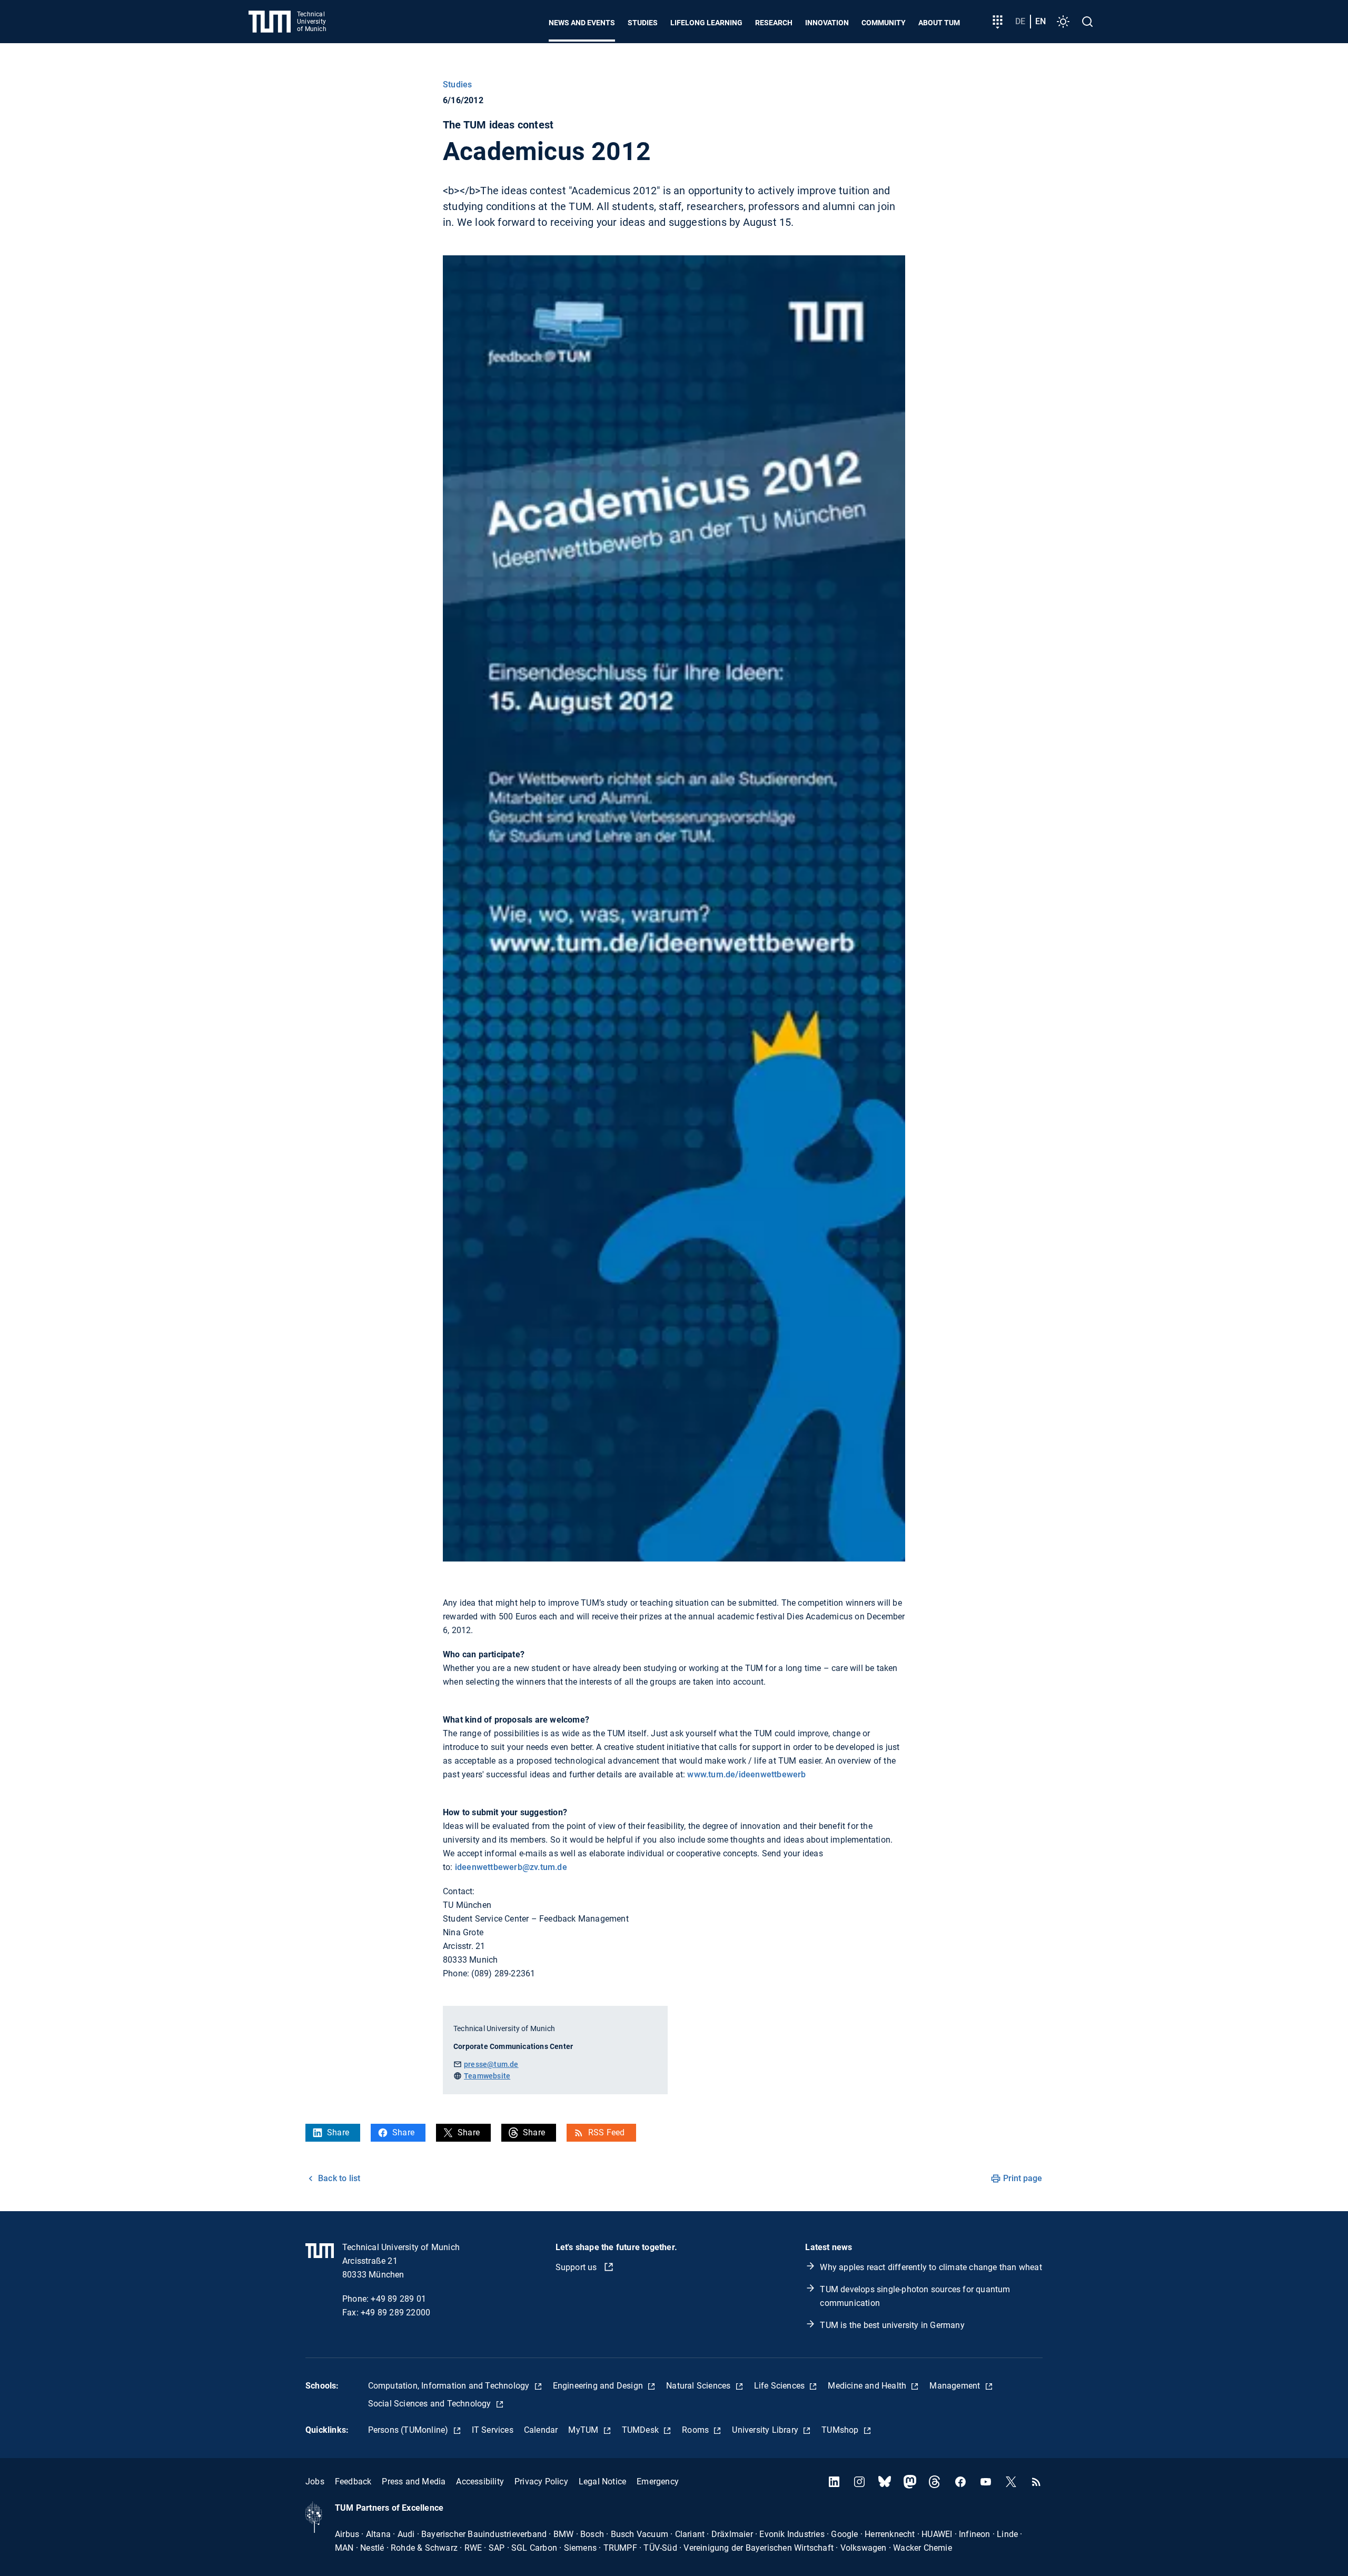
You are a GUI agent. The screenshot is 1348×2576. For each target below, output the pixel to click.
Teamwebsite (487, 2076)
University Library (766, 2430)
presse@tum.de (491, 2064)
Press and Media (414, 2481)
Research (774, 23)
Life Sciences (781, 2386)
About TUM (939, 23)
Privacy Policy (541, 2481)
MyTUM (584, 2430)
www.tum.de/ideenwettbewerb (746, 1774)
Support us (577, 2267)
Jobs (315, 2481)
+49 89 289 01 (398, 2299)
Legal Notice (602, 2481)
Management (956, 2386)
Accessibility (480, 2481)
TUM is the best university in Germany (892, 2325)
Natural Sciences (699, 2386)
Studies (643, 23)
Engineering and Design (599, 2386)
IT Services (493, 2430)
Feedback (353, 2481)
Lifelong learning (706, 23)
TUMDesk (642, 2430)
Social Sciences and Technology (431, 2404)
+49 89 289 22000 (395, 2313)
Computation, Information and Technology (450, 2386)
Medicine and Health (868, 2386)
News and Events (582, 23)
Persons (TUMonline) (409, 2430)
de (1020, 21)
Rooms (696, 2430)
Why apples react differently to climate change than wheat (931, 2267)
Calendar (541, 2430)
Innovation (827, 23)
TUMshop (841, 2430)
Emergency (658, 2481)
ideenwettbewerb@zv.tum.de (511, 1867)
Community (884, 23)
